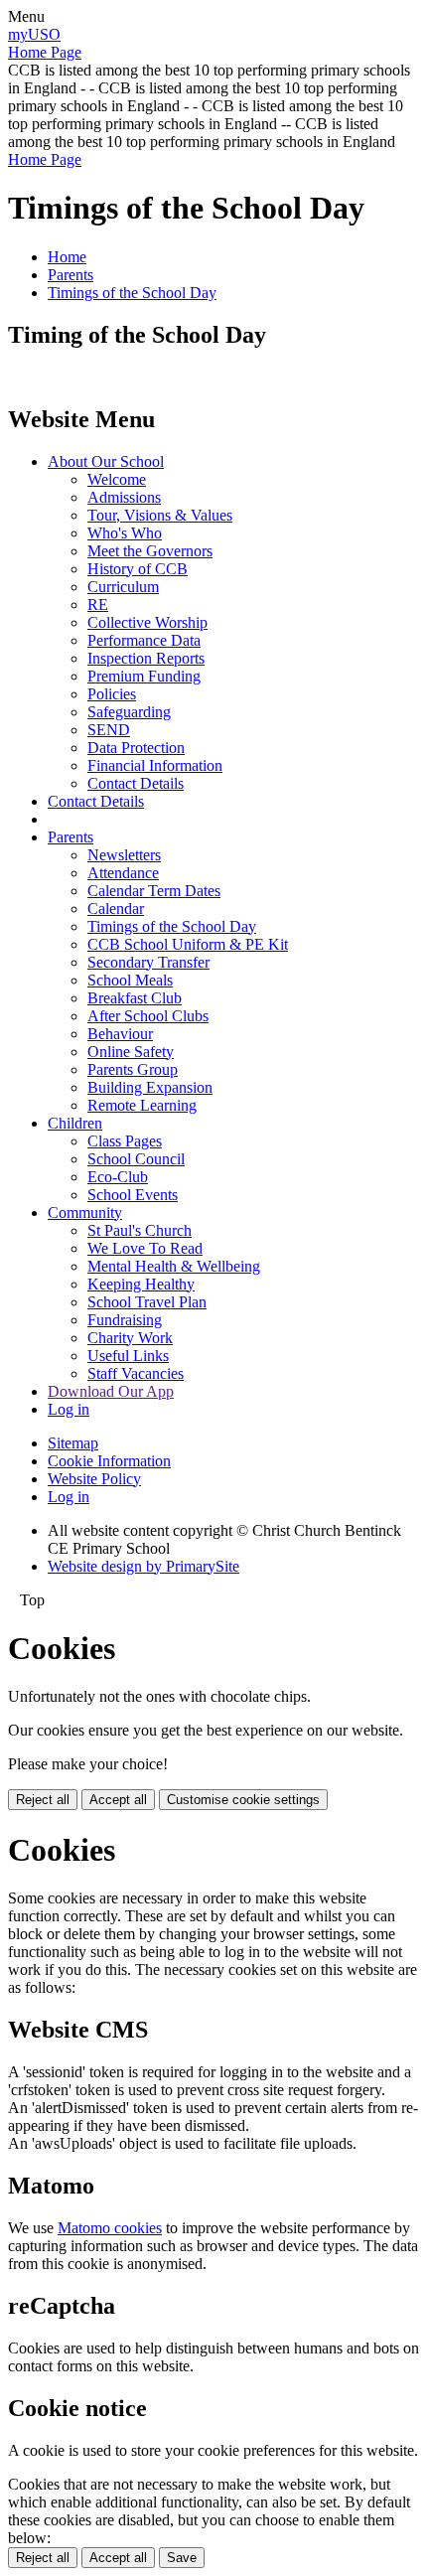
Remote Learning (142, 1105)
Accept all (118, 1800)
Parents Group (133, 1069)
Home (67, 257)
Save (182, 2558)
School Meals (130, 980)
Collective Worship (147, 622)
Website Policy (94, 1479)
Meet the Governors (150, 551)
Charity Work (130, 1338)
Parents (71, 275)
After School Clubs (148, 1016)
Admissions (124, 497)
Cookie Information (109, 1461)
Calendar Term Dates (154, 891)
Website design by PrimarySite (143, 1566)
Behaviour (120, 1034)
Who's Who (125, 533)
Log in (69, 1409)
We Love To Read (145, 1248)
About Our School (106, 461)
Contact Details (136, 783)
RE (98, 605)
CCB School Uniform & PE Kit (188, 944)
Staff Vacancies (136, 1373)
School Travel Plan (147, 1302)
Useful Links (128, 1356)
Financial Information (155, 765)
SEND (109, 730)
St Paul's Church (140, 1230)
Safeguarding (129, 712)
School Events (133, 1195)
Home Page (45, 52)
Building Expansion (150, 1087)
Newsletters (124, 855)
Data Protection (136, 748)
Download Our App (111, 1391)
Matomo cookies (110, 2228)
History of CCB (138, 569)
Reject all (43, 1800)
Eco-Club (118, 1177)
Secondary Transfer (148, 962)
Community (85, 1212)
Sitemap (73, 1443)
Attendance (123, 873)
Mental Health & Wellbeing (174, 1266)
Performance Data (144, 640)
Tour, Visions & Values (160, 515)
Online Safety (131, 1052)
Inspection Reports (146, 658)
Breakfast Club (135, 998)
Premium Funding (144, 676)
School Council (136, 1159)
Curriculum (123, 587)
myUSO (34, 34)
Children (75, 1123)
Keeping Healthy (141, 1284)
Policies (112, 694)
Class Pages (125, 1141)
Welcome (117, 479)
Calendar (116, 909)
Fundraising (125, 1320)
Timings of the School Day (132, 293)
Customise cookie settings (243, 1800)
